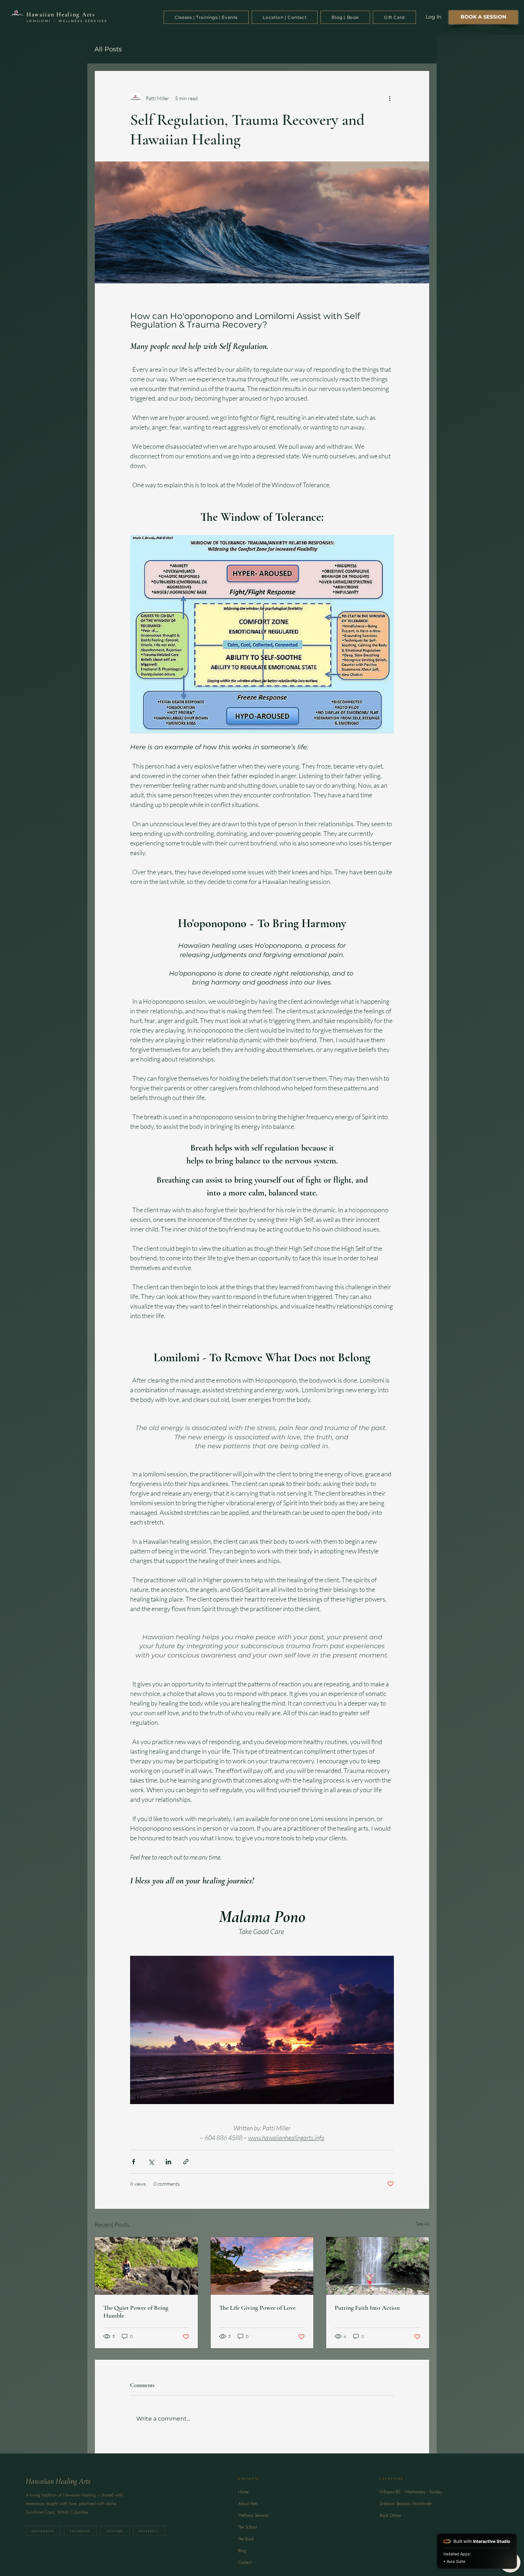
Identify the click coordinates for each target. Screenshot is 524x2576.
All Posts (108, 49)
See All (423, 2224)
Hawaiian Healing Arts (61, 14)
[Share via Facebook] (133, 2162)
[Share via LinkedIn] (168, 2162)
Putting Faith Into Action (367, 2308)
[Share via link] (186, 2162)
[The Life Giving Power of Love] (262, 2266)
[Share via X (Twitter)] (151, 2162)
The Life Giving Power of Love (257, 2308)
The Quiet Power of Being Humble (136, 2312)
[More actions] (390, 98)
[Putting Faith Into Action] (378, 2266)
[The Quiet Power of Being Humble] (146, 2266)
